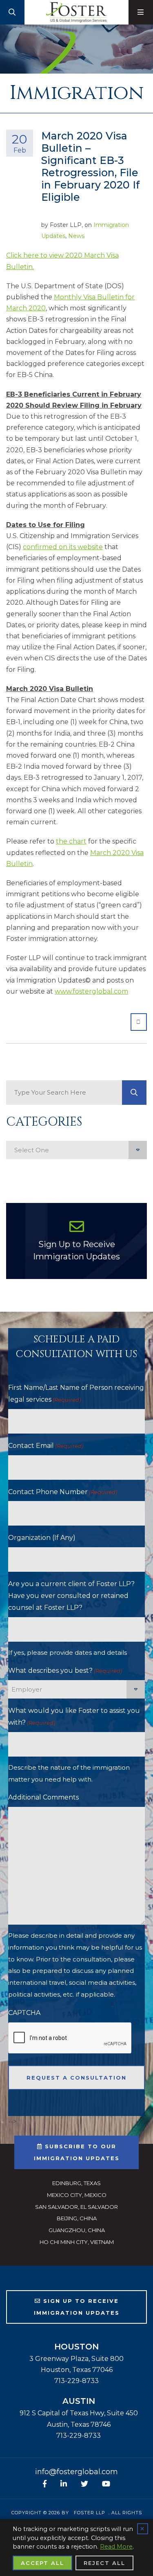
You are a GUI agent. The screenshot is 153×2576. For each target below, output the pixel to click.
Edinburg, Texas (76, 2183)
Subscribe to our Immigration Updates (77, 2152)
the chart (71, 841)
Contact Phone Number (63, 1492)
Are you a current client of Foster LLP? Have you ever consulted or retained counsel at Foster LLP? (71, 1596)
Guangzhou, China (77, 2230)
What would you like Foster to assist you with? (74, 1717)
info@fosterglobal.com (76, 2472)
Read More (116, 2547)
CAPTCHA (24, 2013)
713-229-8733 (76, 2381)
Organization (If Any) (42, 1538)
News (76, 236)
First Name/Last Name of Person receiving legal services (76, 1393)
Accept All (42, 2563)
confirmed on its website (63, 547)
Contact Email (46, 1446)
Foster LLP (90, 2513)
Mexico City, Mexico (77, 2195)
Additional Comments (43, 1797)
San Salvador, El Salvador (76, 2207)
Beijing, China (77, 2218)
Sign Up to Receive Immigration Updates (76, 1250)
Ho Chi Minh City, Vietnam (77, 2242)
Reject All (104, 2563)
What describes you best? (65, 1671)
